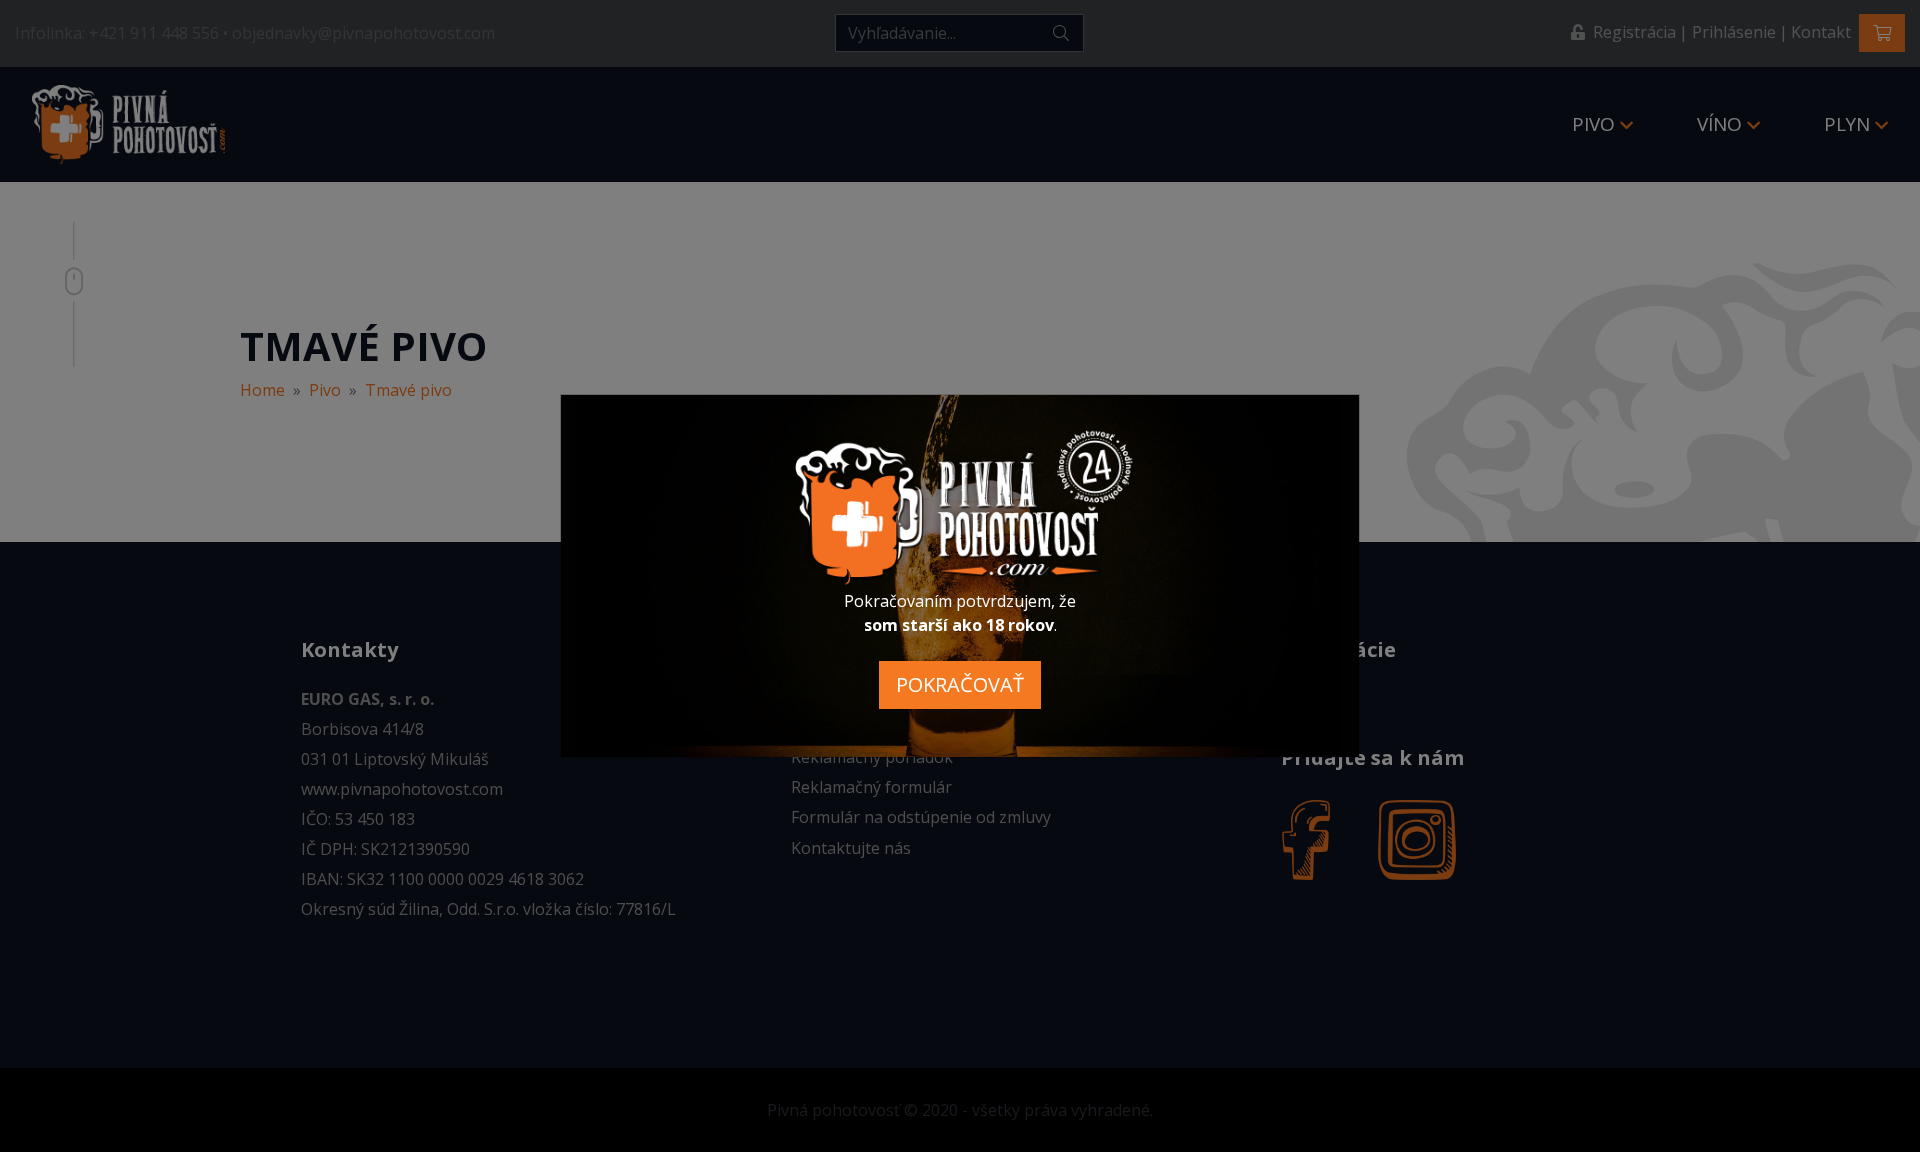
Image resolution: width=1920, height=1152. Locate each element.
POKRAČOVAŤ (960, 684)
